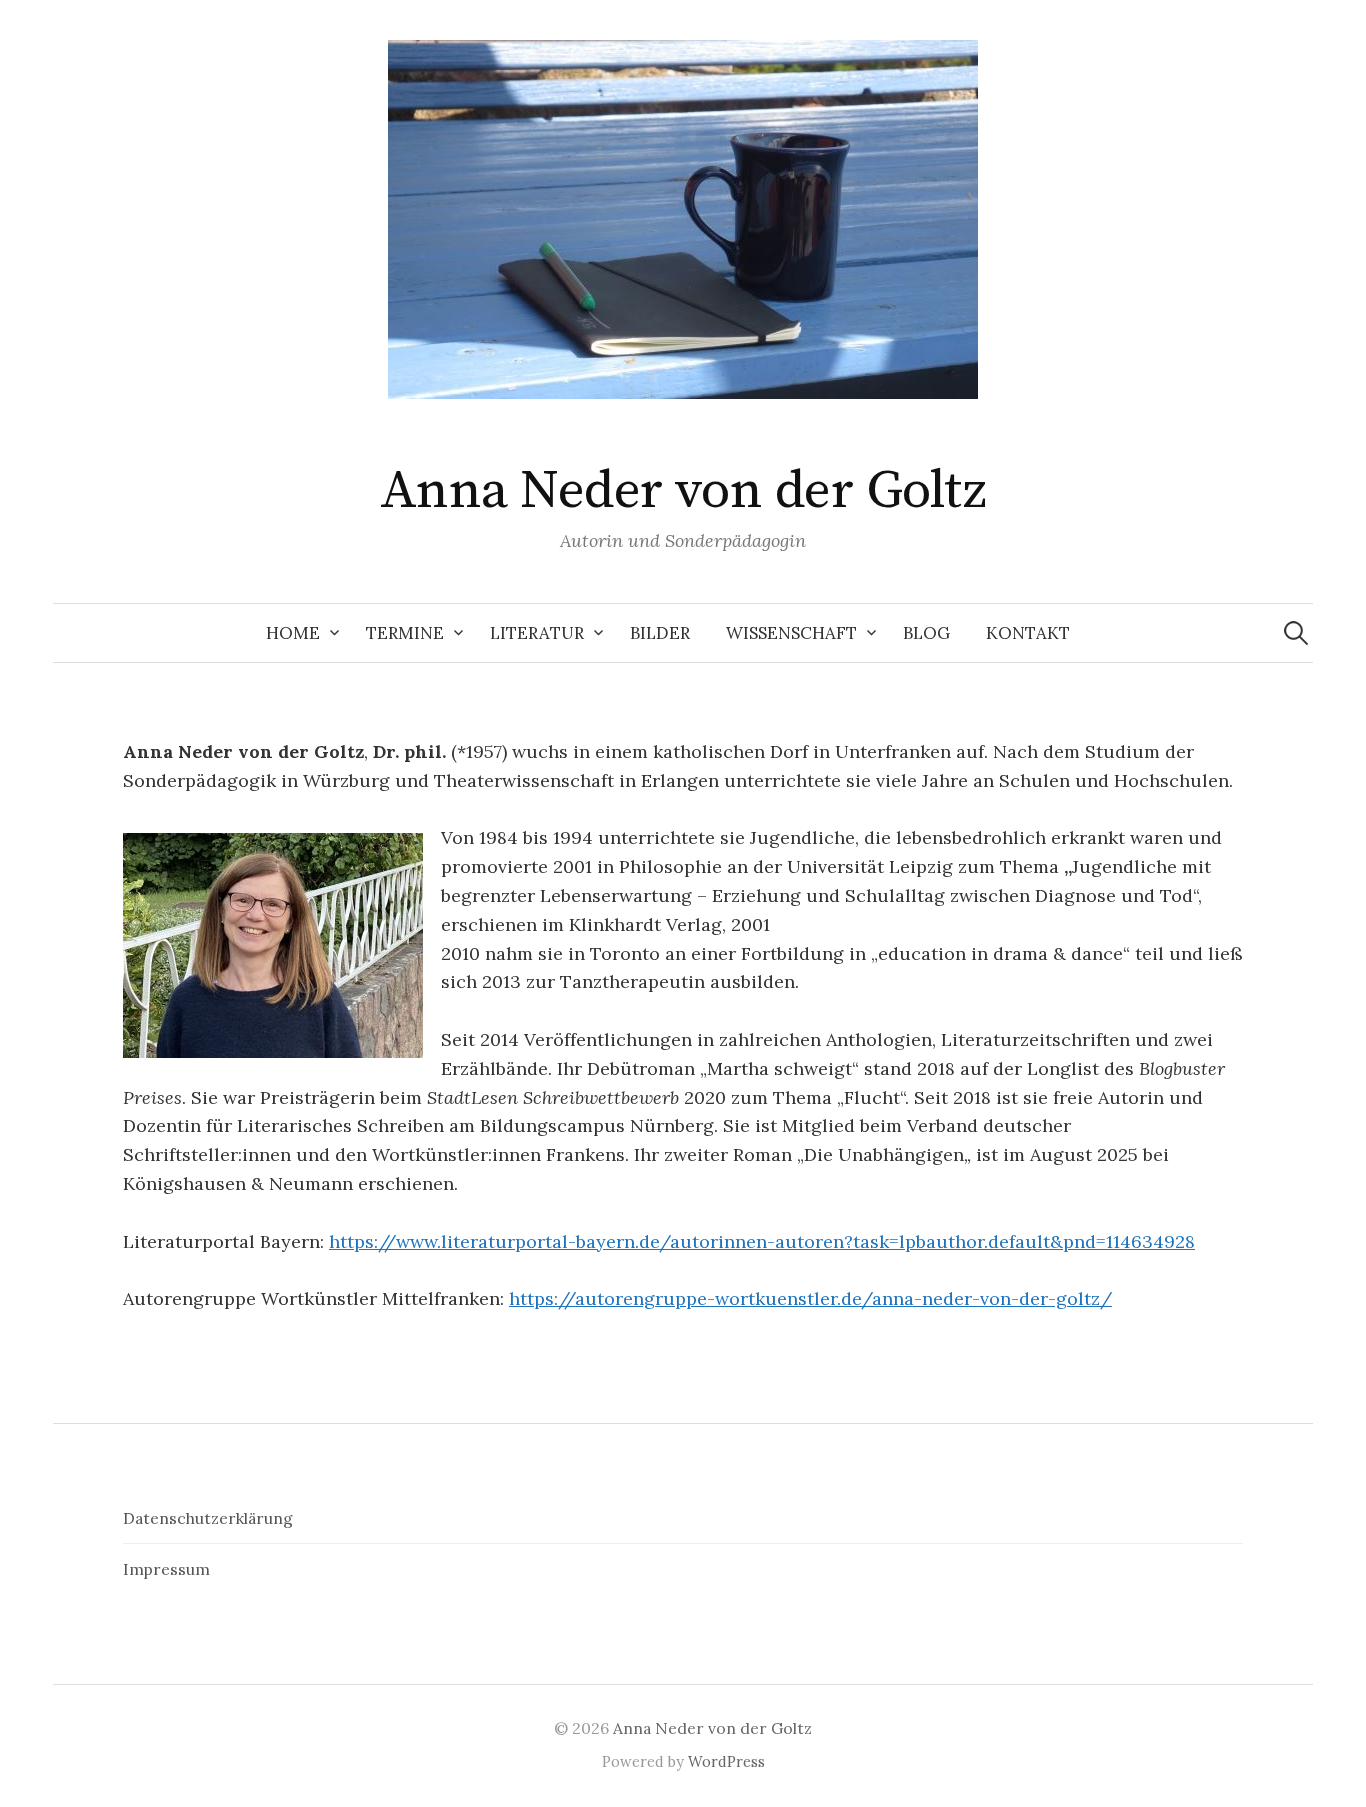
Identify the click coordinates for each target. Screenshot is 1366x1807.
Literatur (537, 633)
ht (338, 1241)
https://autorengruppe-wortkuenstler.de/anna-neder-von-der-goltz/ (810, 1298)
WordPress (726, 1761)
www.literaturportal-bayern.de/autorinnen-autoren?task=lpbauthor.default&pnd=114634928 (795, 1241)
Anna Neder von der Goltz (683, 491)
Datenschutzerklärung (208, 1518)
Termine (405, 633)
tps (360, 1241)
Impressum (166, 1569)
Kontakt (1028, 633)
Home (293, 633)
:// (385, 1241)
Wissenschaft (791, 633)
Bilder (660, 633)
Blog (926, 633)
